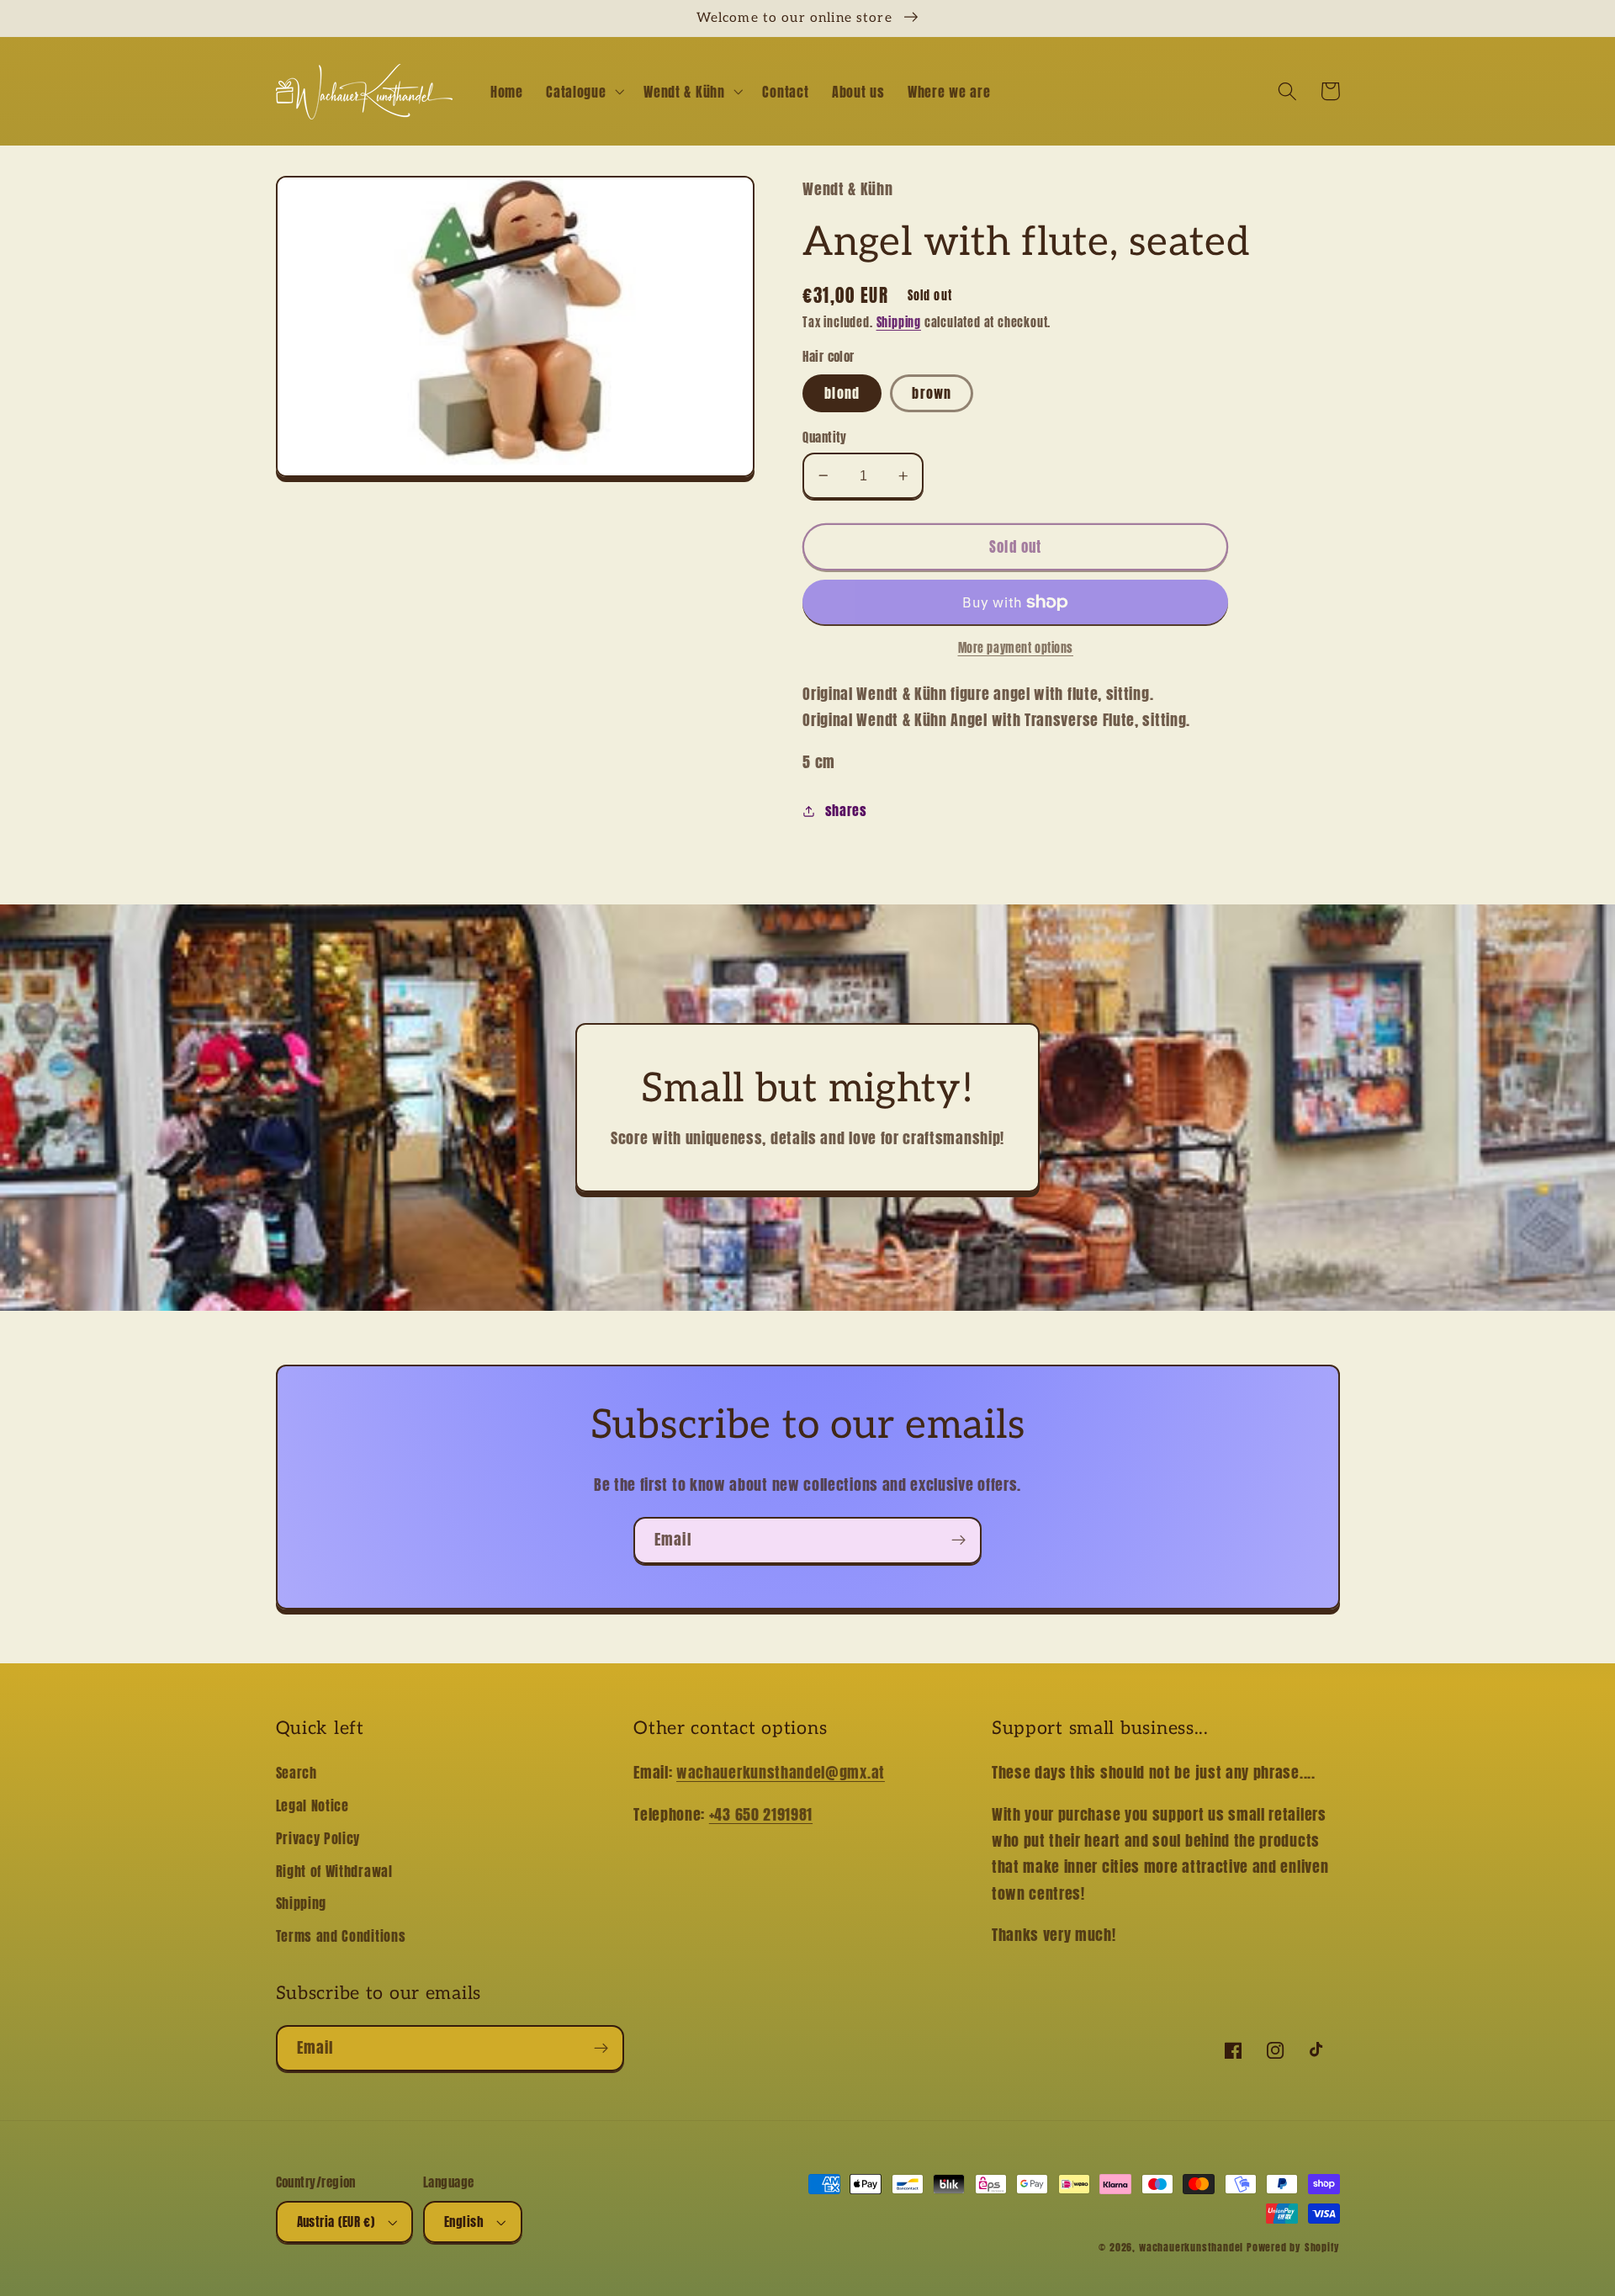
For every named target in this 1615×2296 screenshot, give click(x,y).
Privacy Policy (318, 1838)
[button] (583, 92)
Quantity (825, 437)
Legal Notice (312, 1806)
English (464, 2222)
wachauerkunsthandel (1191, 2247)
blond (842, 393)
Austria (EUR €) (336, 2222)
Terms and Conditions (341, 1936)
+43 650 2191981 (761, 1814)
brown (932, 393)
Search (297, 1773)
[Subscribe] (958, 1540)
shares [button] (846, 810)
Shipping (899, 323)
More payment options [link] (1016, 649)
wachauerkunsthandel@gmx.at (781, 1772)
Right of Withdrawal (334, 1871)
